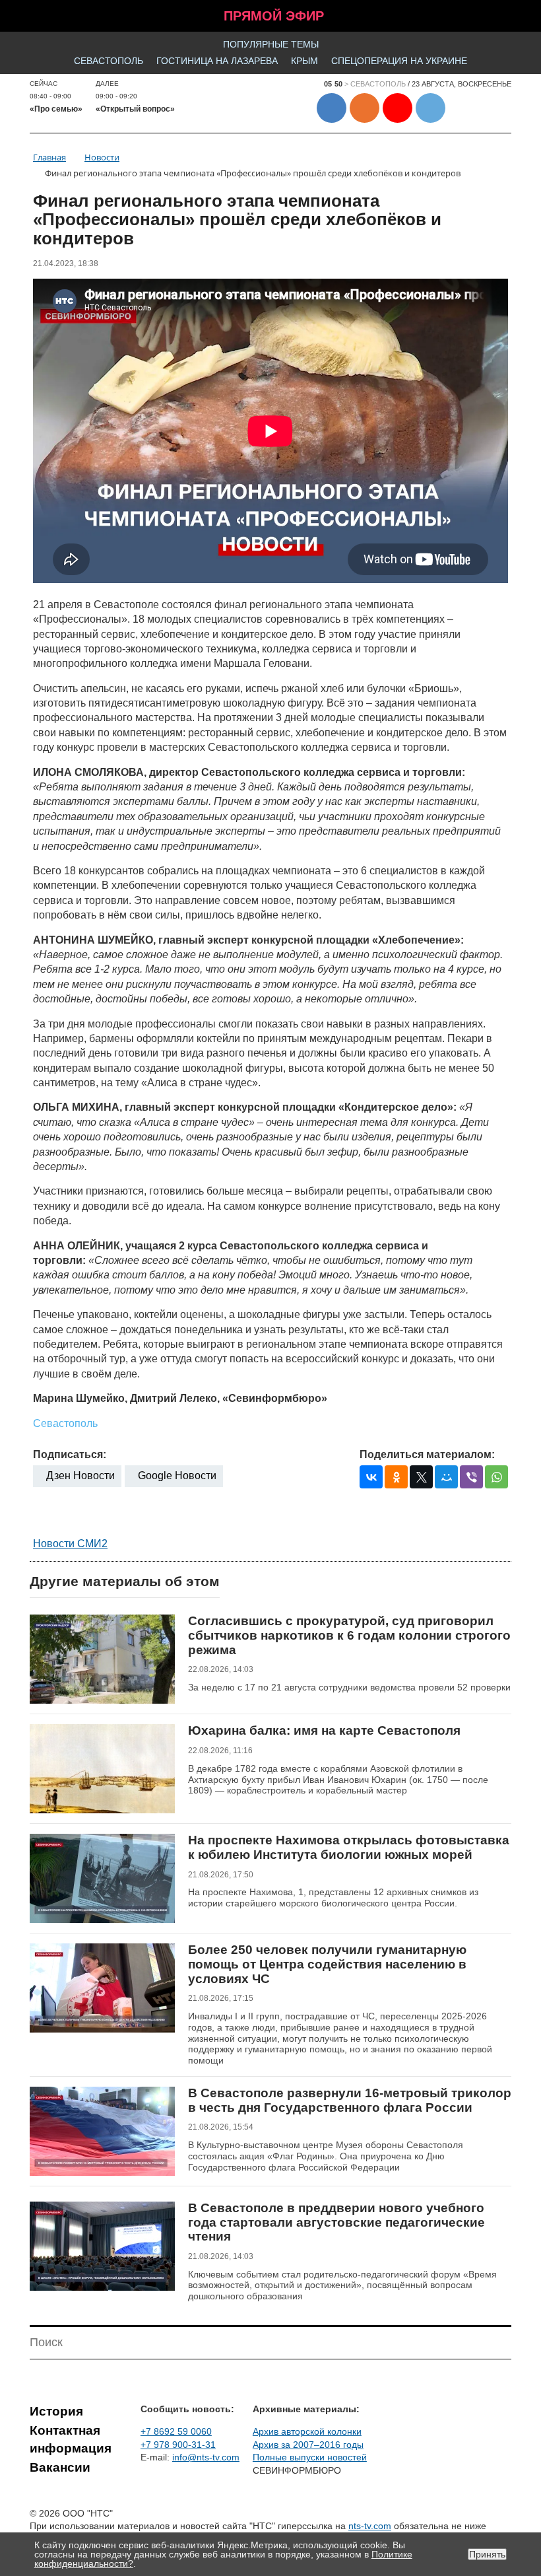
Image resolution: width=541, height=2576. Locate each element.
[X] (421, 1477)
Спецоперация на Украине (399, 61)
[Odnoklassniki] (396, 1477)
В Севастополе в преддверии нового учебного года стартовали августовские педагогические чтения (336, 2222)
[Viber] (471, 1477)
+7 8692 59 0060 (176, 2431)
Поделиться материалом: (427, 1454)
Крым (304, 61)
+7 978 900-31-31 (178, 2445)
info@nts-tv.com (206, 2457)
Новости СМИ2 (70, 1544)
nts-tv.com (370, 2526)
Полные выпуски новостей (310, 2457)
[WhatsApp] (496, 1477)
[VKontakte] (371, 1477)
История (56, 2411)
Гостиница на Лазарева (217, 61)
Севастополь (109, 61)
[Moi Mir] (446, 1477)
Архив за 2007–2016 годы (308, 2445)
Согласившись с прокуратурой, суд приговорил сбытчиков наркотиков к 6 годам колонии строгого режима (349, 1635)
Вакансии (60, 2467)
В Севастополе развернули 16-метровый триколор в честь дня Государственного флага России (350, 2100)
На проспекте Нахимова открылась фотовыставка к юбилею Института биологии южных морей (349, 1847)
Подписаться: (70, 1454)
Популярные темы (271, 44)
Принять (487, 2554)
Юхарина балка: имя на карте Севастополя (324, 1730)
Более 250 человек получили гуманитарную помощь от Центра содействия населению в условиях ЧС (327, 1964)
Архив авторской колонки (307, 2431)
